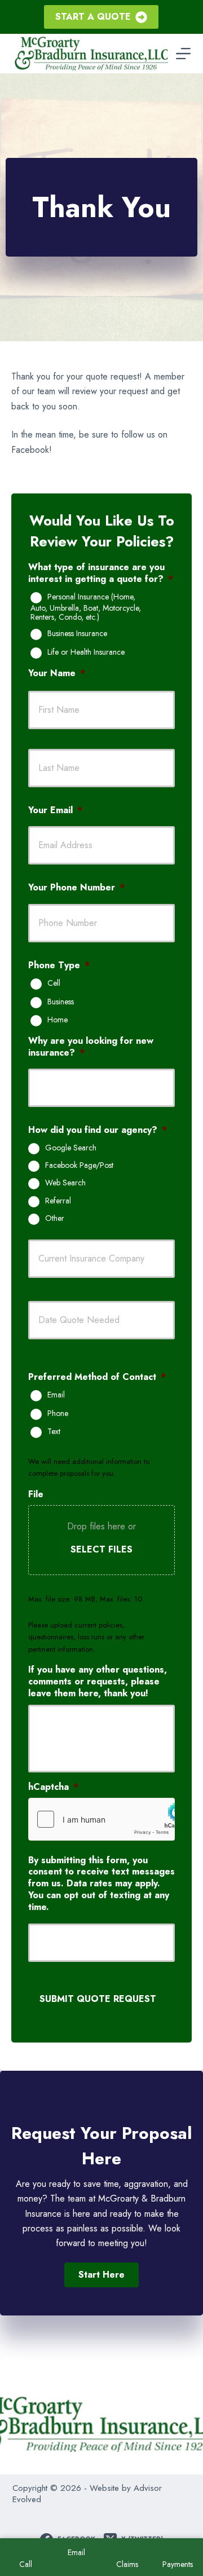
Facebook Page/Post (79, 1166)
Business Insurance (77, 634)
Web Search (65, 1183)
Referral (58, 1201)
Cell (54, 983)
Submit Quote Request (98, 1999)
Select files (101, 1549)
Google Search (71, 1148)
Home (58, 1020)
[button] (101, 2275)
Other (55, 1219)
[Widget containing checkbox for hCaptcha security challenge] (101, 1819)
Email (56, 1395)
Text (54, 1432)
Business (61, 1002)
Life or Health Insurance (86, 652)
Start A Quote (93, 17)
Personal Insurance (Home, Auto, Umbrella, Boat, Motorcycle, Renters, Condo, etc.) (86, 607)
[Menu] (183, 54)
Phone (58, 1414)
